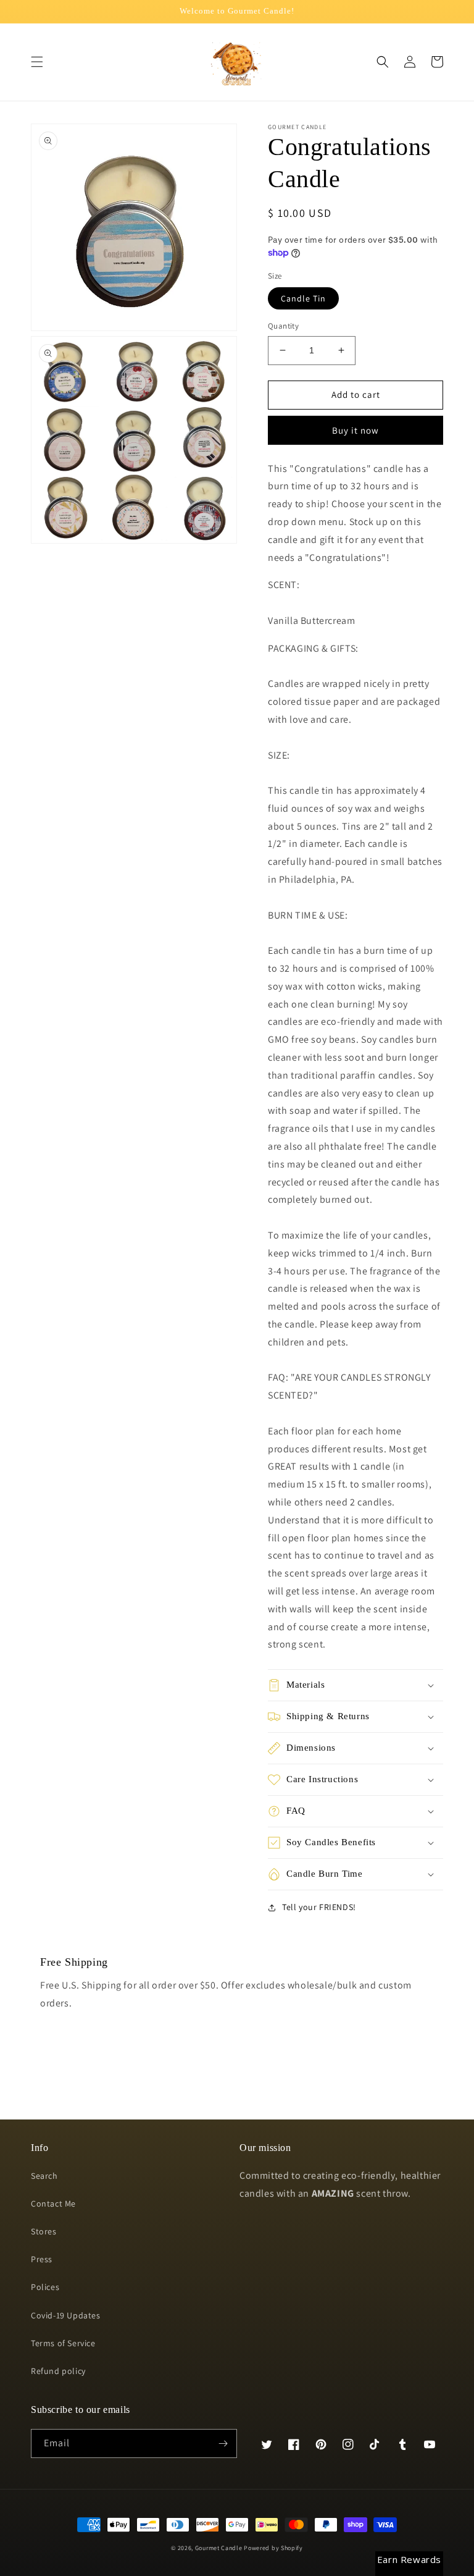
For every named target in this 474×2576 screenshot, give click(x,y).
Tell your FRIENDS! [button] (319, 1907)
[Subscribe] (223, 2443)
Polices (45, 2287)
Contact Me (53, 2203)
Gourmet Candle (219, 2548)
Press (42, 2259)
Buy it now (355, 430)
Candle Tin (303, 298)
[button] (37, 62)
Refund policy (58, 2371)
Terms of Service (63, 2343)
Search (44, 2176)
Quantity (283, 326)
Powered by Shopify (273, 2548)
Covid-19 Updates (66, 2315)
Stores (44, 2231)
